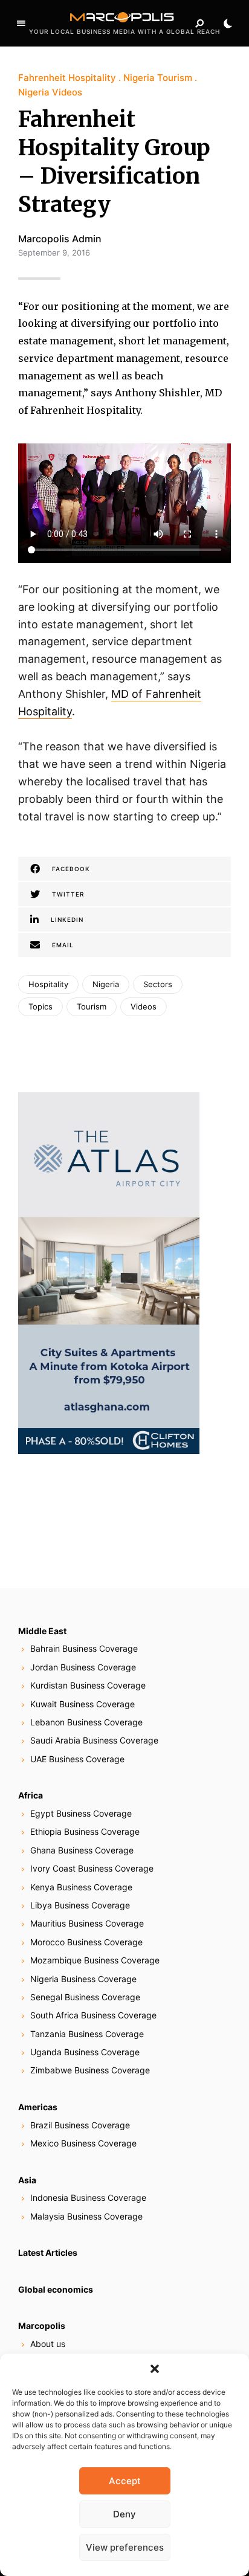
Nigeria (106, 984)
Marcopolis (42, 2326)
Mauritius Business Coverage (87, 1923)
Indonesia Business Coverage (88, 2198)
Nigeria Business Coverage (83, 1979)
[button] (155, 2369)
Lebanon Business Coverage (86, 1722)
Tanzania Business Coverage (87, 2034)
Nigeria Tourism (158, 78)
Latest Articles (48, 2252)
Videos (144, 1006)
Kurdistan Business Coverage (88, 1685)
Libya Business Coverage (80, 1905)
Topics (40, 1006)
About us (48, 2344)
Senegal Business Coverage (85, 1997)
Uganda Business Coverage (85, 2052)
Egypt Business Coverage (81, 1813)
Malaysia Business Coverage (86, 2216)
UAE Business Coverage (77, 1759)
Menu (21, 24)
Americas (38, 2107)
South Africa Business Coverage (93, 2015)
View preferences (125, 2547)
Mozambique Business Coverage (95, 1960)
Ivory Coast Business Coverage (92, 1868)
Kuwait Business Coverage (82, 1704)
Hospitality (48, 984)
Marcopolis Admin (60, 239)
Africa (31, 1795)
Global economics (56, 2289)
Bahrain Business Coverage (84, 1648)
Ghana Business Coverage (82, 1850)
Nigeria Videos (50, 92)
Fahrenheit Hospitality (67, 78)
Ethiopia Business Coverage (85, 1831)
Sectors (158, 984)
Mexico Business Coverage (83, 2143)
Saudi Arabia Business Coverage (94, 1740)
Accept (125, 2481)
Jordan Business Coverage (83, 1667)
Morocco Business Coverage (86, 1942)
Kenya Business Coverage (81, 1887)
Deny (124, 2514)
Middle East (42, 1631)
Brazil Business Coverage (80, 2125)
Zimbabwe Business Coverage (90, 2070)
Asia (27, 2180)
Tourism (92, 1006)
